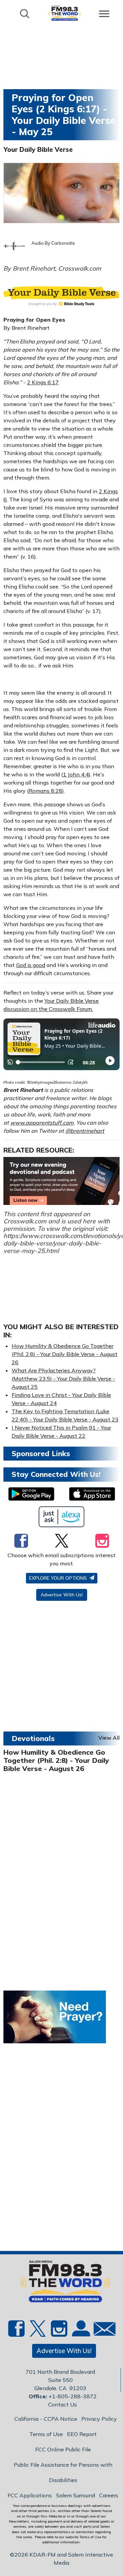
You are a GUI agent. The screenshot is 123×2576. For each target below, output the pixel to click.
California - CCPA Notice (46, 2419)
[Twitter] (62, 1541)
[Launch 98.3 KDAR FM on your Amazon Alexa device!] (62, 1517)
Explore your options (59, 1578)
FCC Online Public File (63, 2449)
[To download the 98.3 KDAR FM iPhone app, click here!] (92, 1494)
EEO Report (82, 2434)
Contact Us (63, 2404)
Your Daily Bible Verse (38, 149)
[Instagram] (102, 1541)
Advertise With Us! (62, 1595)
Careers (109, 2495)
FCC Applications (30, 2495)
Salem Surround (76, 2495)
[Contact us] (102, 2330)
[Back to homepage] (65, 13)
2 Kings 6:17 (43, 382)
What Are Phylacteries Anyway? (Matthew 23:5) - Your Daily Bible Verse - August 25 (63, 1379)
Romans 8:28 (45, 791)
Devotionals (33, 1738)
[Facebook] (21, 1541)
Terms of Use (46, 2434)
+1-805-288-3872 (73, 2396)
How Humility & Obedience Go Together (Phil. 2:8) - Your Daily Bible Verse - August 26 (65, 1354)
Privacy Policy (99, 2419)
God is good (31, 965)
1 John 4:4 (76, 774)
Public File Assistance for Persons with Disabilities (63, 2472)
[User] (80, 2332)
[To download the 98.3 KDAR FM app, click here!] (31, 1494)
